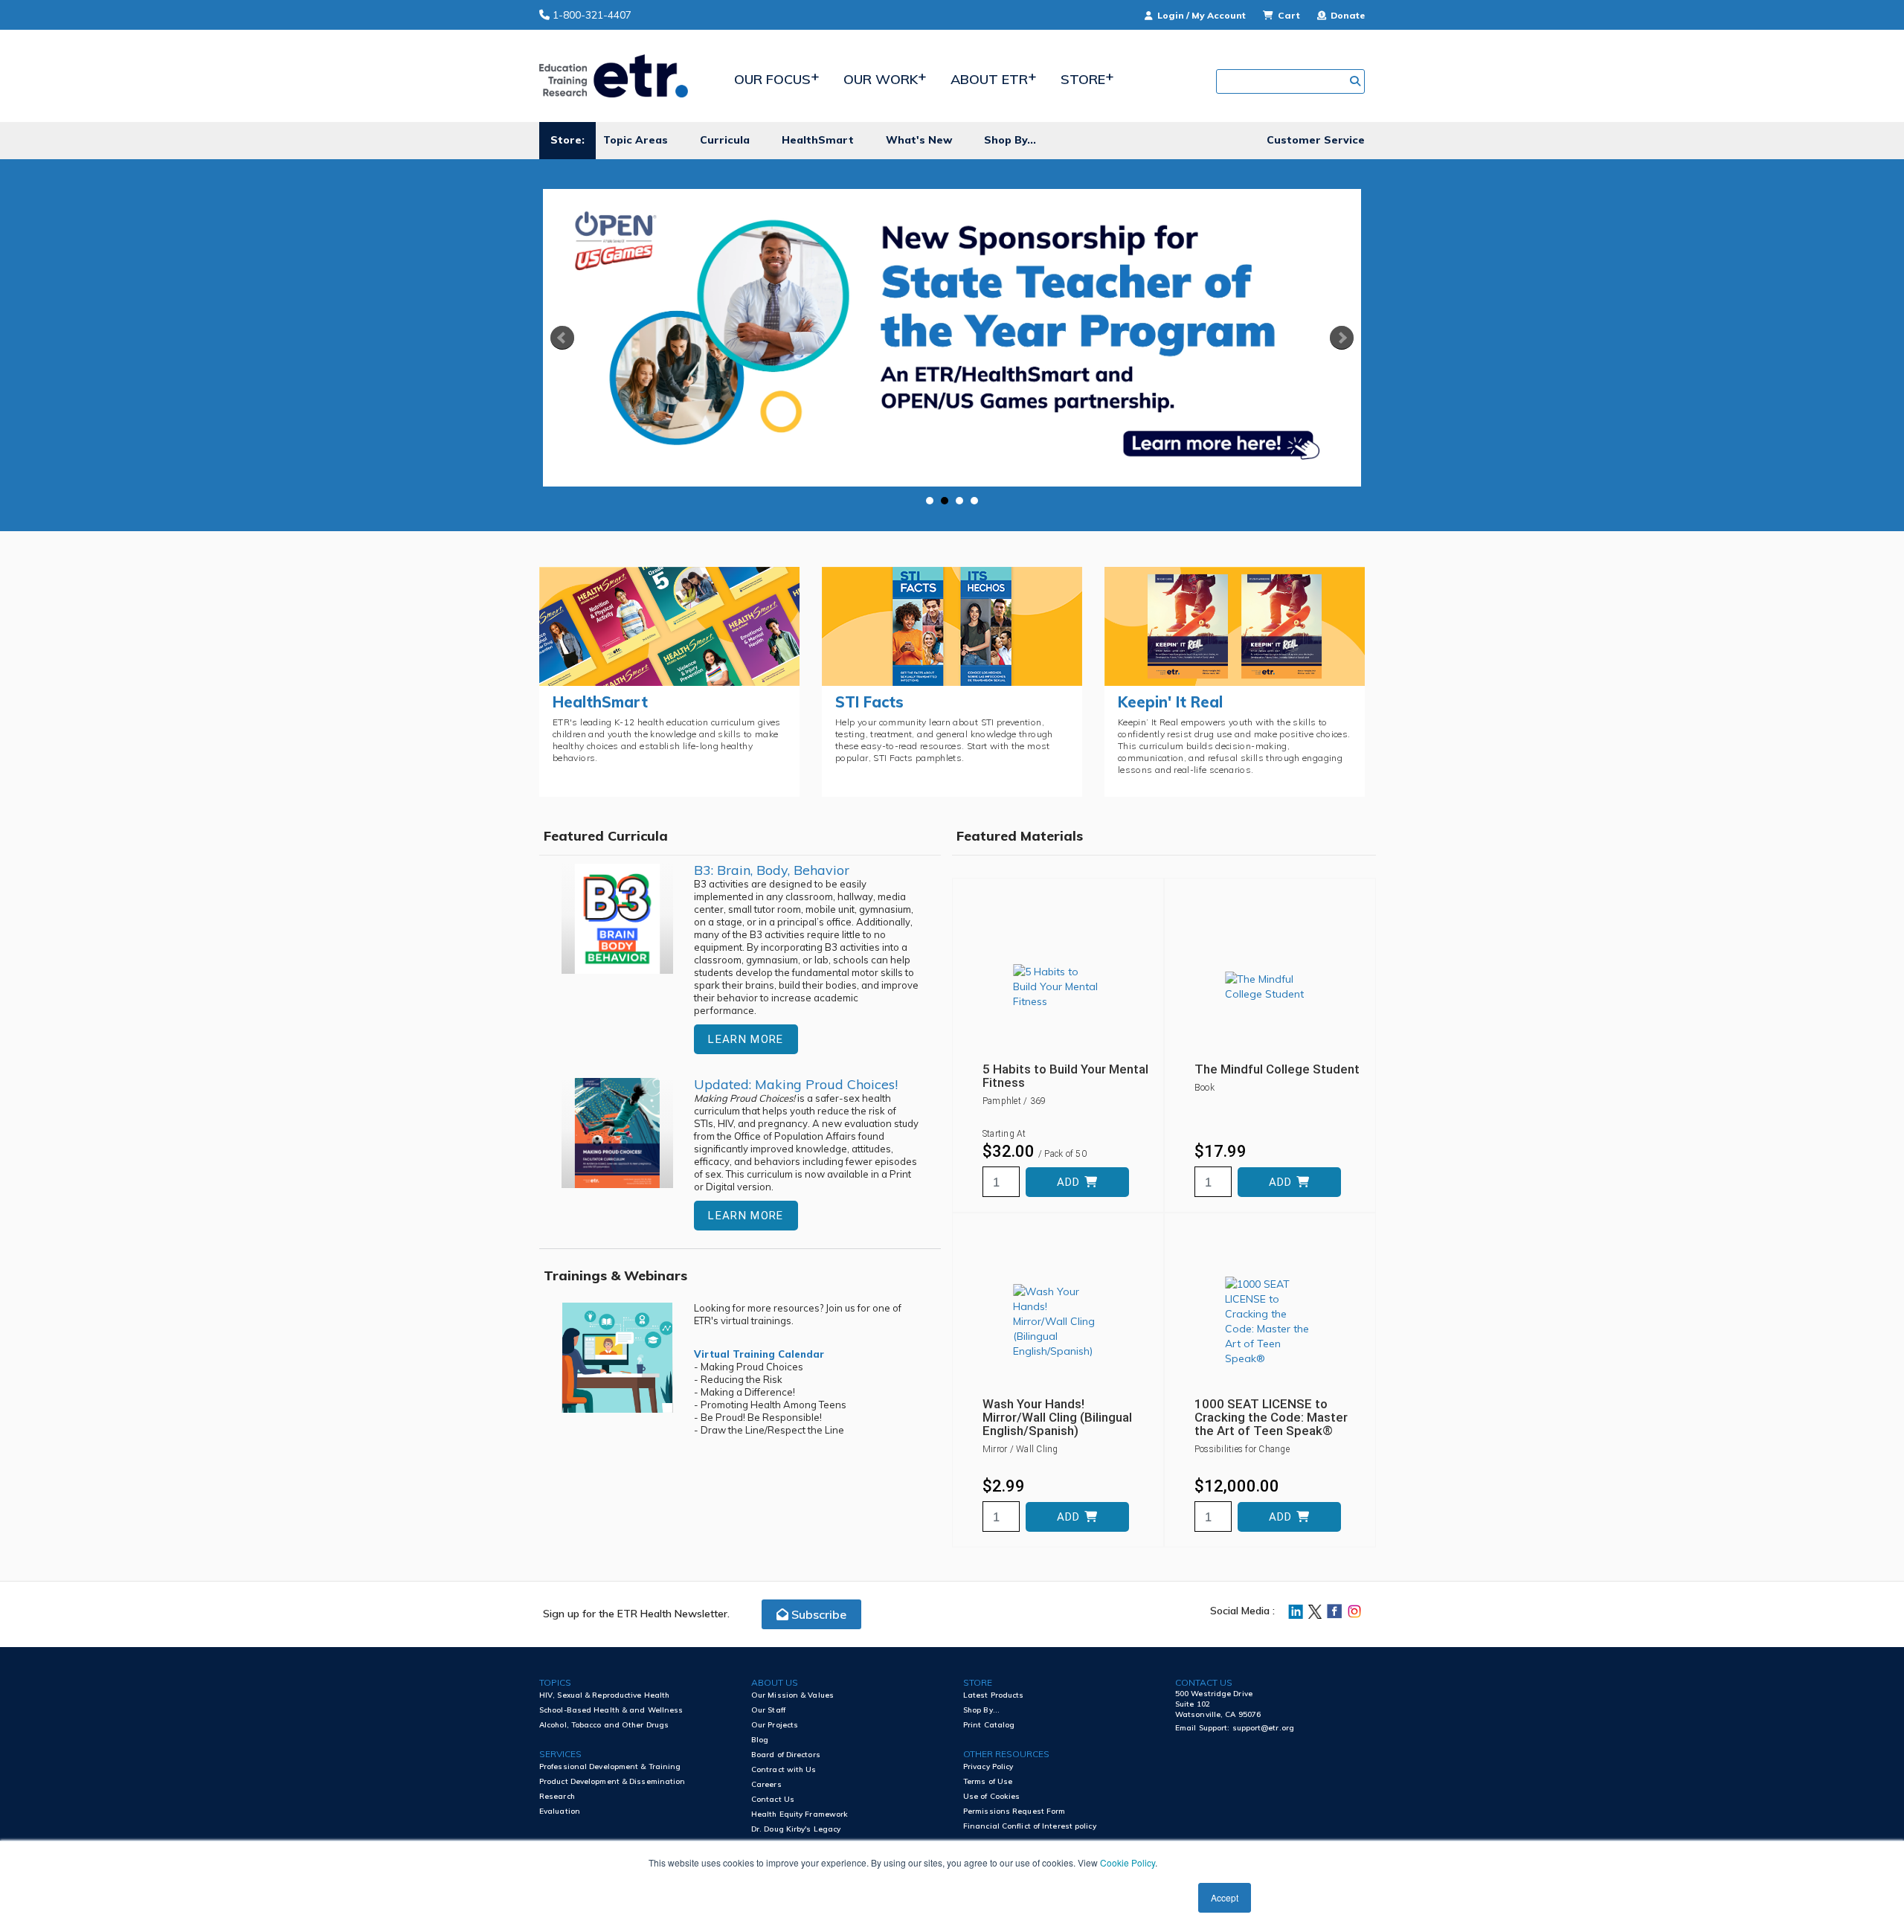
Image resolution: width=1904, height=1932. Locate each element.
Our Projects (775, 1725)
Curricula (725, 140)
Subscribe (817, 1614)
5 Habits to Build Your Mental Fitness (1065, 1076)
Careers (766, 1784)
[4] (974, 501)
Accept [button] (1225, 1897)
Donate (1347, 15)
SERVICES (560, 1754)
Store (1083, 79)
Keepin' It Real (1170, 702)
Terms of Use (988, 1781)
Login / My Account (1202, 15)
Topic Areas (636, 140)
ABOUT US (775, 1682)
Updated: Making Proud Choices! (796, 1084)
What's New (919, 140)
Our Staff (768, 1710)
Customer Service (1316, 140)
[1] (930, 501)
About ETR (989, 79)
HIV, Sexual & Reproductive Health (604, 1695)
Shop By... (1010, 140)
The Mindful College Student (1277, 1069)
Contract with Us (784, 1769)
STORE (978, 1682)
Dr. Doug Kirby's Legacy (796, 1829)
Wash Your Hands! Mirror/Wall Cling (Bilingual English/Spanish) (1057, 1417)
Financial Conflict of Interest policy (1030, 1826)
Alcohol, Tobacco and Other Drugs (604, 1725)
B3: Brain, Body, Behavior (772, 870)
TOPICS (555, 1682)
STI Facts (869, 702)
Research (557, 1796)
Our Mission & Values (792, 1695)
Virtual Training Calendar (759, 1354)
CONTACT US (1204, 1682)
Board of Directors (786, 1755)
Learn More (746, 1039)
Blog (760, 1740)
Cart (1289, 15)
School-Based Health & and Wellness (611, 1710)
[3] (959, 501)
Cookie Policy (1128, 1862)
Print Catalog (989, 1725)
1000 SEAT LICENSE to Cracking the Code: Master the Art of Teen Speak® (1271, 1417)
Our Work (881, 79)
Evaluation (560, 1811)
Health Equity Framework (800, 1814)
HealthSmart (818, 140)
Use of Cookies (991, 1796)
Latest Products (994, 1695)
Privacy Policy (988, 1766)
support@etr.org (1264, 1728)
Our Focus (772, 79)
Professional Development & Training (610, 1766)
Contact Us (773, 1799)
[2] (945, 501)
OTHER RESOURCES (1006, 1754)
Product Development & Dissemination (612, 1781)
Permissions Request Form (1014, 1811)
